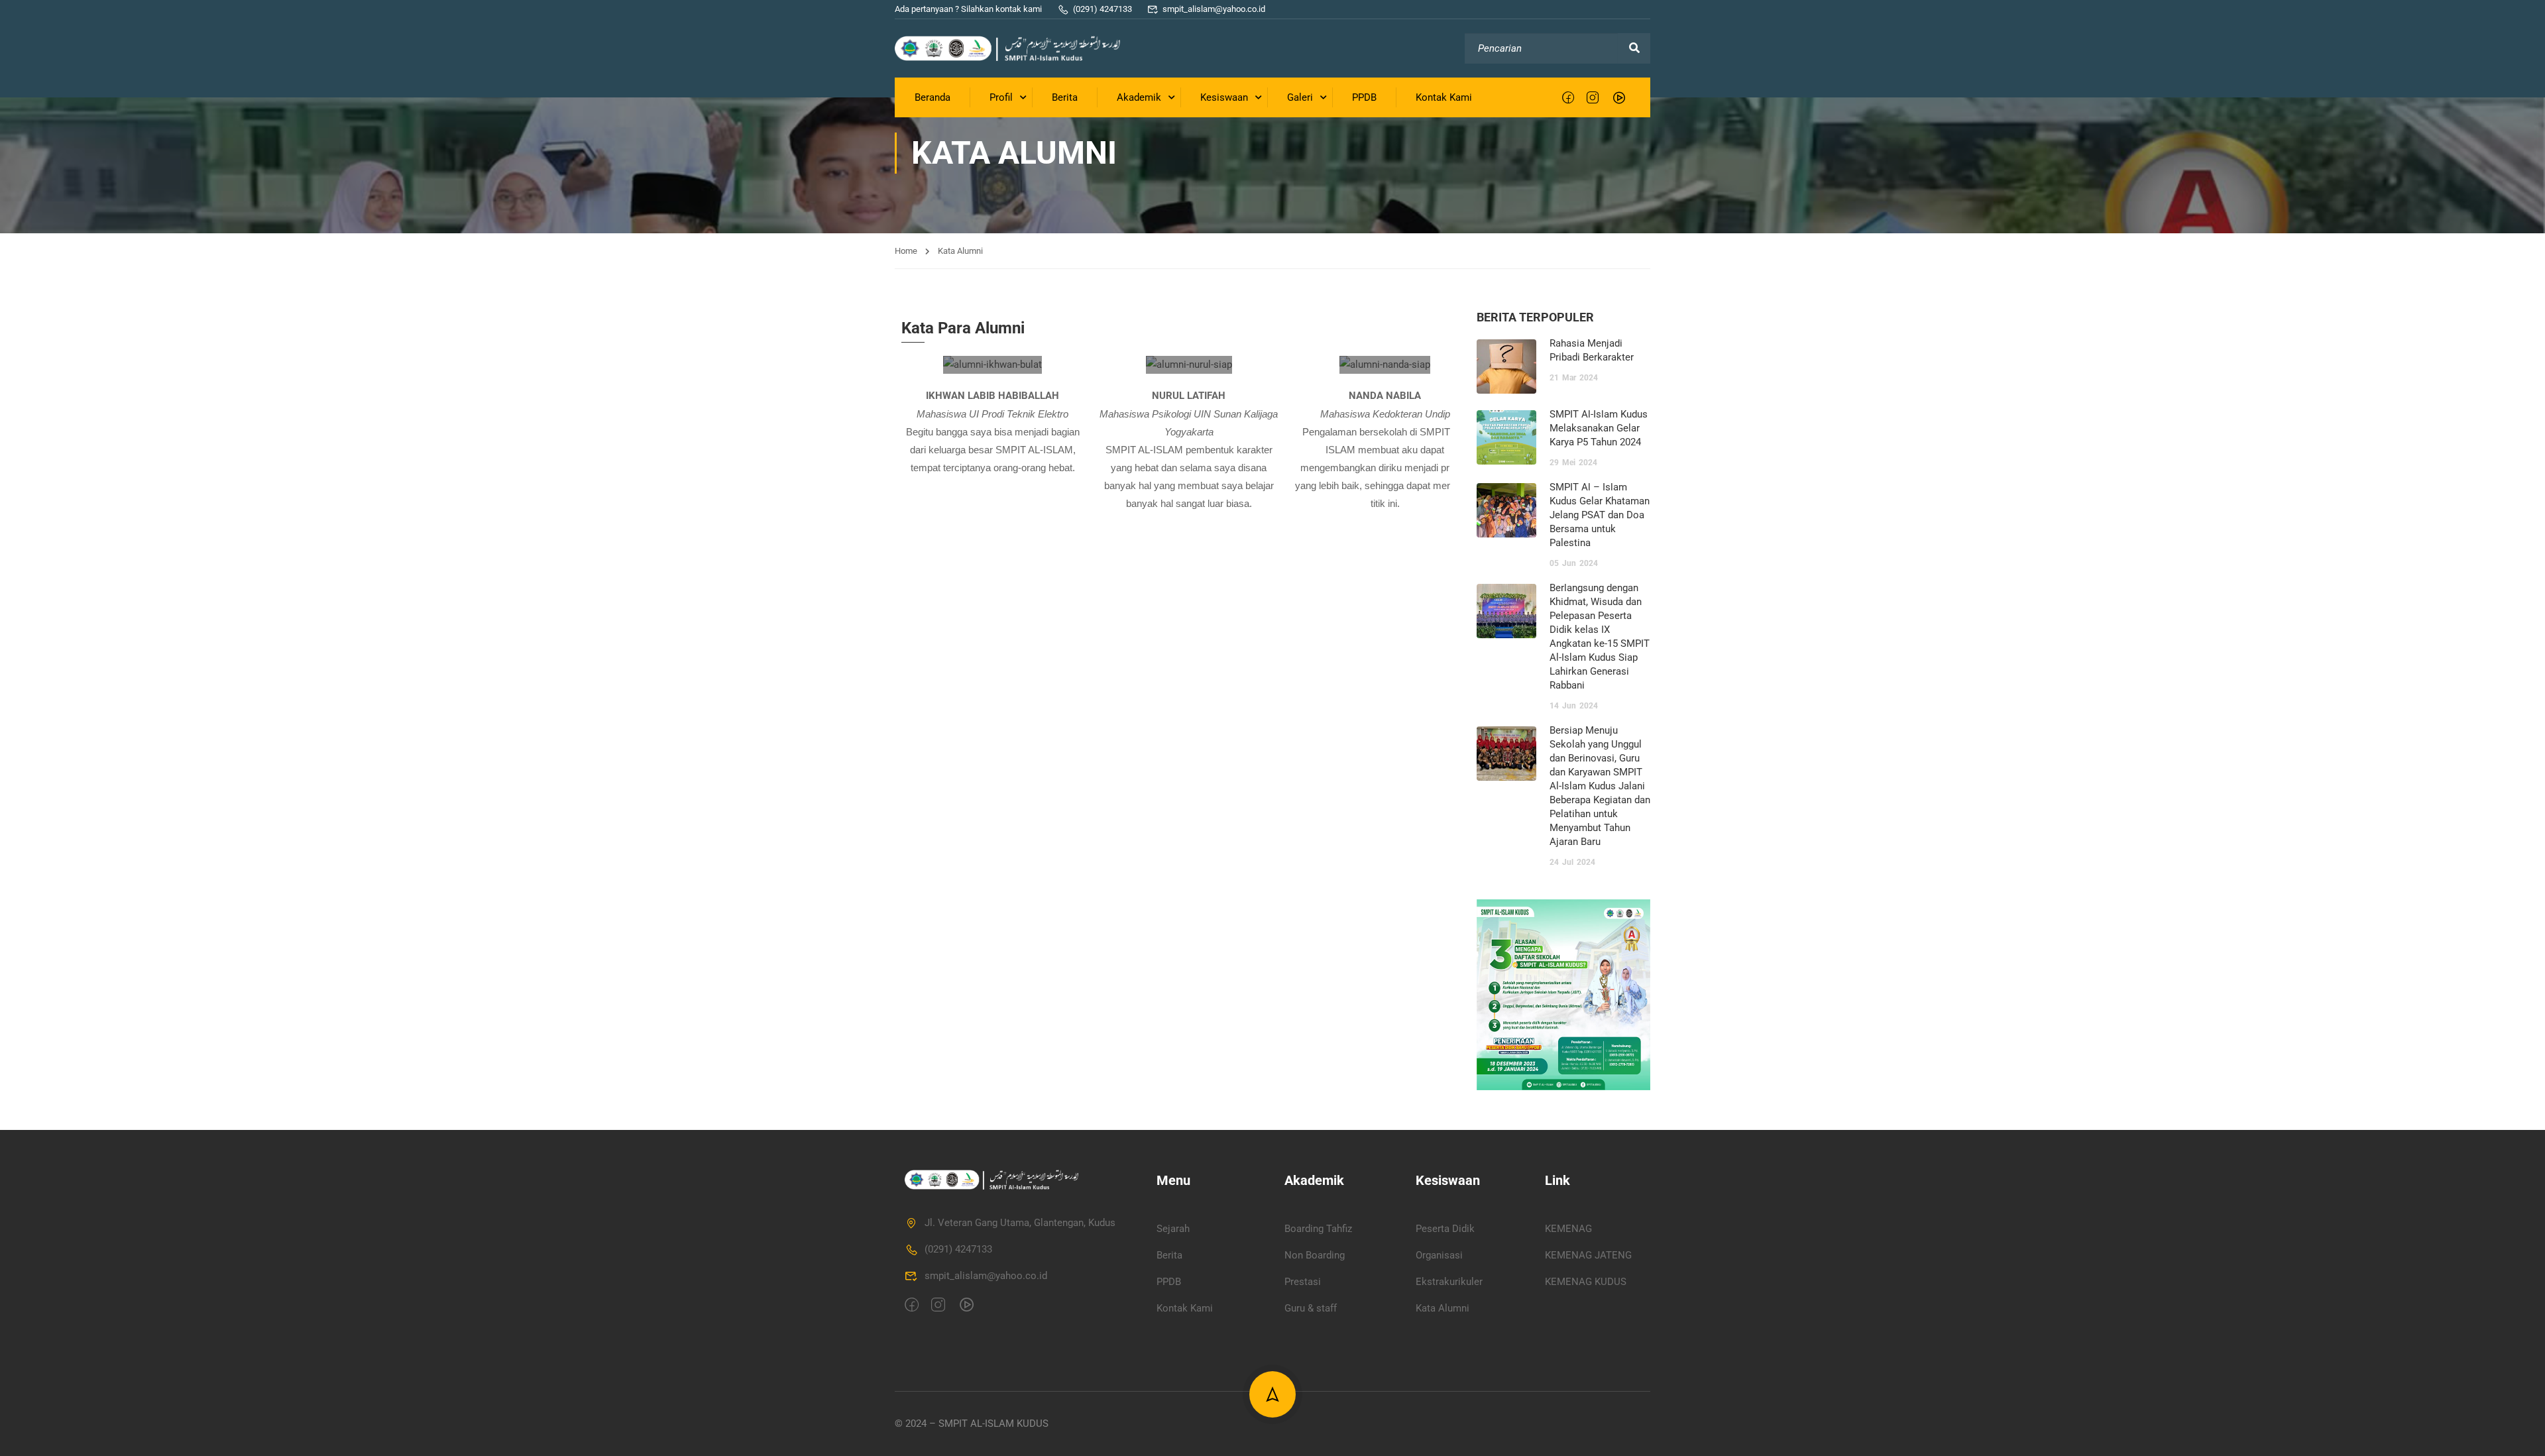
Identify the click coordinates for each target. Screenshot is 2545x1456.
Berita (1065, 97)
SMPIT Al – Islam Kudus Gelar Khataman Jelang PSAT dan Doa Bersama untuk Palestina (1600, 515)
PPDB (1364, 97)
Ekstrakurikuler (1449, 1282)
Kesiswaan (1224, 97)
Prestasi (1303, 1282)
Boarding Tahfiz (1318, 1229)
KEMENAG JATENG (1588, 1255)
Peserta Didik (1445, 1229)
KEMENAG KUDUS (1586, 1282)
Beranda (933, 97)
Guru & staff (1311, 1308)
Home (906, 251)
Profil (1001, 97)
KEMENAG (1568, 1229)
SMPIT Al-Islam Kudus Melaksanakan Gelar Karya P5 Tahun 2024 (1599, 428)
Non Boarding (1315, 1255)
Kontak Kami (1444, 97)
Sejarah (1173, 1229)
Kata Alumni (1442, 1308)
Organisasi (1439, 1255)
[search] (1634, 48)
